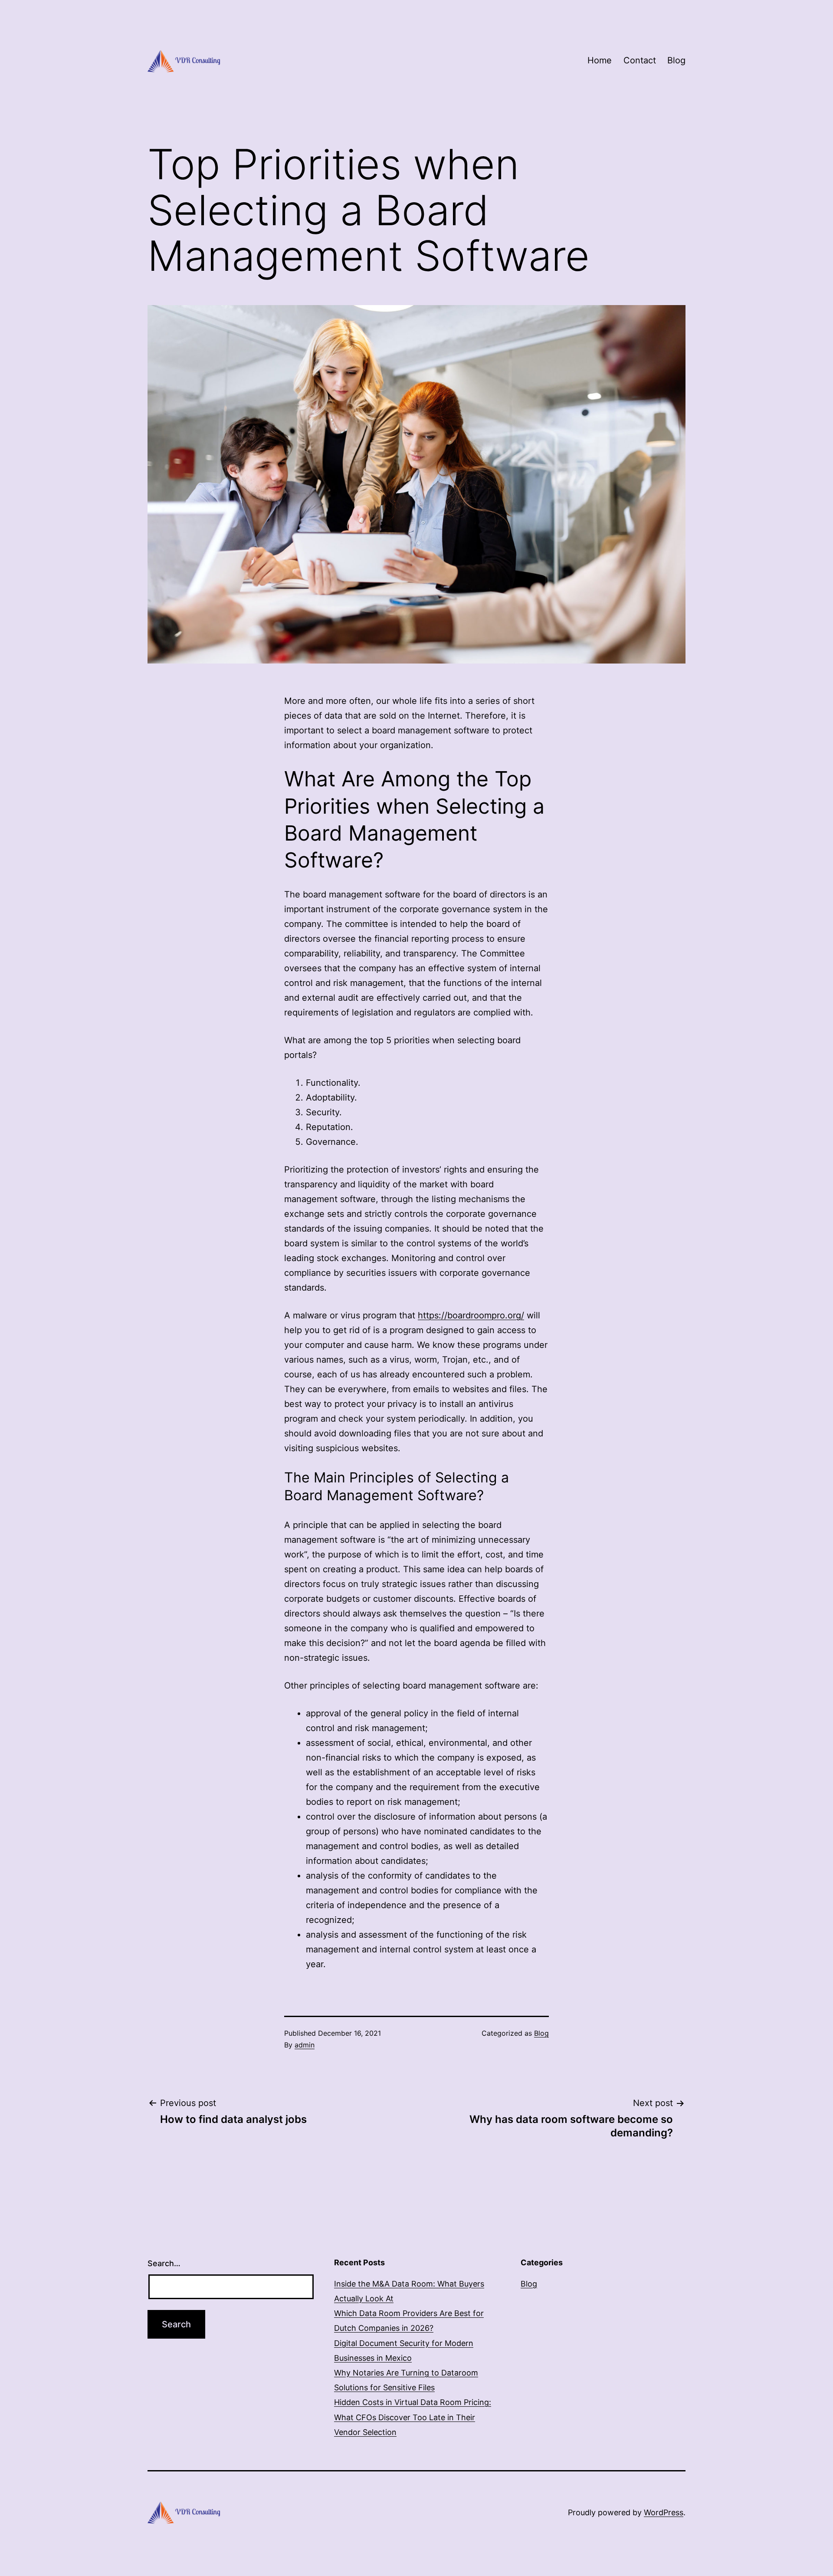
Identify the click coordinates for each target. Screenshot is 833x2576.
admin (305, 2045)
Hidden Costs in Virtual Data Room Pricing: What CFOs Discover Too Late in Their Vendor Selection (413, 2417)
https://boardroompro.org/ (471, 1315)
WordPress (664, 2512)
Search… (164, 2263)
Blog (676, 60)
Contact (640, 60)
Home (600, 60)
